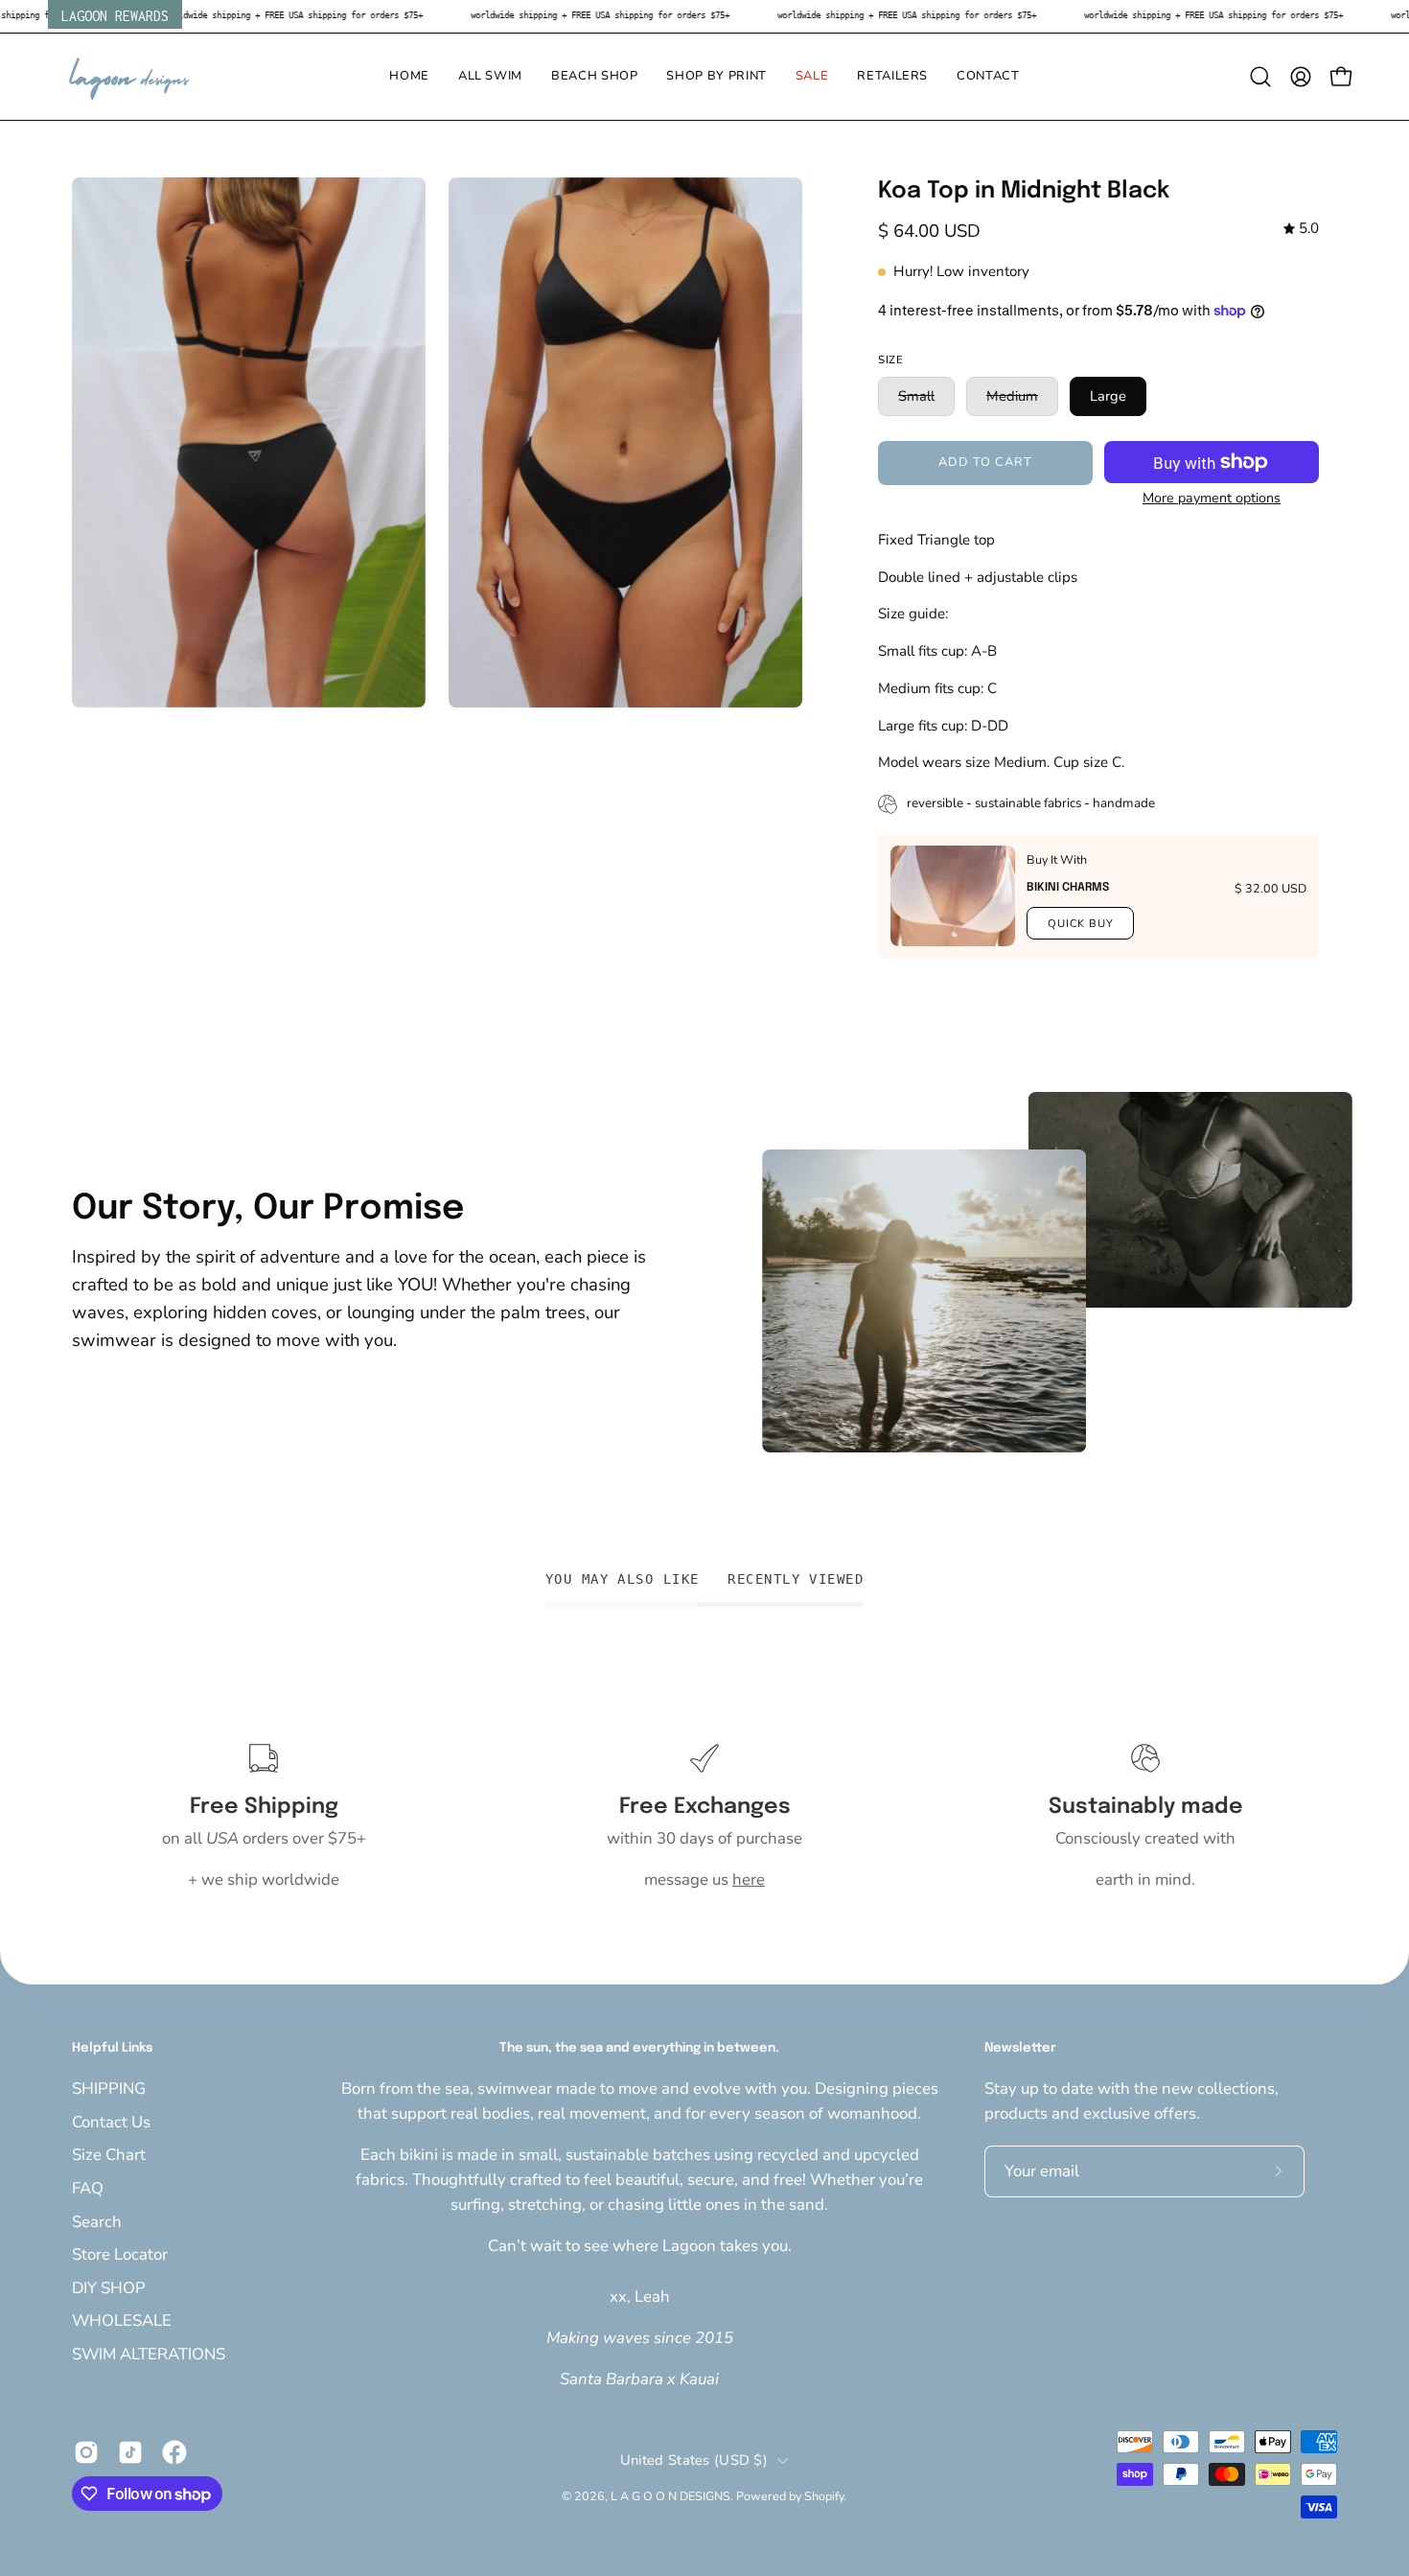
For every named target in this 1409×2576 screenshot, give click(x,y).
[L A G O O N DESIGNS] (129, 77)
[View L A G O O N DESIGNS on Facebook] (174, 2452)
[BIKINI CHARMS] (953, 896)
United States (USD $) (694, 2460)
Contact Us (111, 2121)
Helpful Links (112, 2048)
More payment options (1212, 498)
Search (97, 2221)
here (749, 1880)
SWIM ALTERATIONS (149, 2354)
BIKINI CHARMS (1068, 888)
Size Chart (109, 2155)
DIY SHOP (109, 2287)
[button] (490, 77)
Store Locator (120, 2254)
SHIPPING (109, 2089)
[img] (1301, 229)
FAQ (88, 2187)
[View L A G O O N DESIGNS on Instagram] (86, 2452)
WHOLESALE (122, 2321)
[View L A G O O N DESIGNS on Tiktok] (130, 2452)
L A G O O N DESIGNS (670, 2496)
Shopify (824, 2496)
